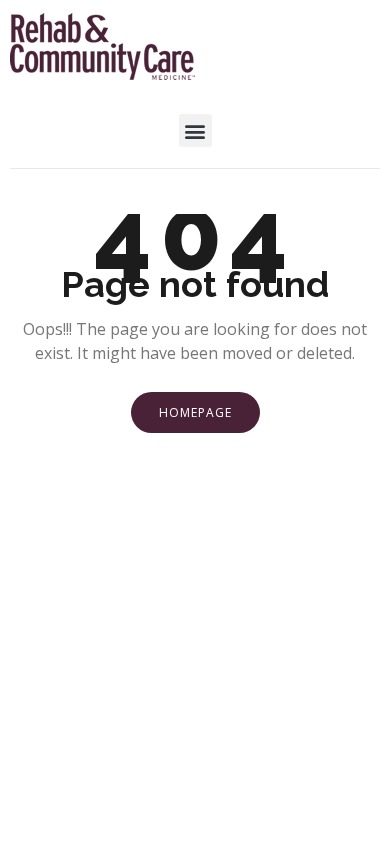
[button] (195, 130)
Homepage (195, 412)
